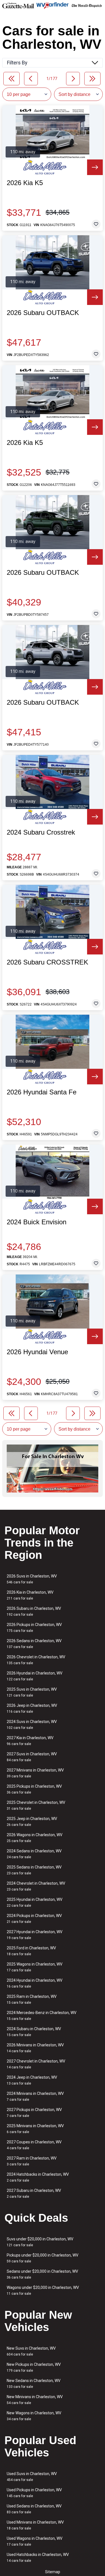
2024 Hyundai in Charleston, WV (35, 1983)
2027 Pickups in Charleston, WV (34, 2113)
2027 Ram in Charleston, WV (32, 2161)
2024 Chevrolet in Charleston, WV (36, 1886)
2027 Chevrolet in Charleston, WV (36, 2064)
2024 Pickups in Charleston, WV (34, 1919)
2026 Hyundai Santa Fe (42, 1092)
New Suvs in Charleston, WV (31, 2351)
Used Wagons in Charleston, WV (35, 2541)
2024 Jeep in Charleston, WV (32, 2080)
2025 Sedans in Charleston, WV (34, 1870)
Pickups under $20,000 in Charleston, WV (43, 2258)
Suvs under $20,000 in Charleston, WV (40, 2242)
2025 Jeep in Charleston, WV (32, 1822)
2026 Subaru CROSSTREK (47, 962)
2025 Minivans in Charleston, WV (35, 2129)
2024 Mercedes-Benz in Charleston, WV (42, 2016)
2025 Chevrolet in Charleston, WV (36, 1805)
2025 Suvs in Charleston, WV (32, 1692)
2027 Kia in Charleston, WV (30, 1741)
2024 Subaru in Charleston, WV (34, 2032)
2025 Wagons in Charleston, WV (35, 1967)
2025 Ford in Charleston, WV (31, 1951)
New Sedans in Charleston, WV (34, 2384)
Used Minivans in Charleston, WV (35, 2525)
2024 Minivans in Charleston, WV (35, 2096)
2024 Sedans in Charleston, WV (34, 1854)
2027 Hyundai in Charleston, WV (35, 1935)
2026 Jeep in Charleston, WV (32, 1708)
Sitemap (53, 2572)
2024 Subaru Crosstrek (41, 832)
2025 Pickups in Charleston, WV (34, 1789)
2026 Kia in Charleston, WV (30, 1595)
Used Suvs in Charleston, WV (32, 2477)
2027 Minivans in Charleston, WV (35, 1773)
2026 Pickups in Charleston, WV (34, 1628)
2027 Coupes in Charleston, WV (34, 2145)
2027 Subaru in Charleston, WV (34, 2193)
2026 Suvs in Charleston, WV (32, 1579)
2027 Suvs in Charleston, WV (32, 1757)
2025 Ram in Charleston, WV (32, 1999)
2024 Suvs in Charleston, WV (32, 1725)
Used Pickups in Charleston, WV (34, 2493)
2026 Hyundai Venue (37, 1352)
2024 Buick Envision (37, 1222)
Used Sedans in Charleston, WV (34, 2509)
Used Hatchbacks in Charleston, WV (38, 2557)
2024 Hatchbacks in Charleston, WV (38, 2177)
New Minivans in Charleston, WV (35, 2400)
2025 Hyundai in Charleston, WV (35, 1902)
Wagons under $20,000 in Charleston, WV (43, 2290)
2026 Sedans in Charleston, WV (34, 1644)
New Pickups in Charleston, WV (34, 2367)
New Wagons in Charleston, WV (34, 2416)
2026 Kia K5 (25, 183)
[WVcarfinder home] (52, 5)
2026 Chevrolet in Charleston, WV (36, 1660)
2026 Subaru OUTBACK (43, 313)
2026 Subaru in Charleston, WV (34, 1611)
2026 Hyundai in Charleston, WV (35, 1676)
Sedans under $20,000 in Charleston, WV (42, 2274)
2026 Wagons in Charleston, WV (35, 1838)
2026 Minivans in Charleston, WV (35, 2048)
